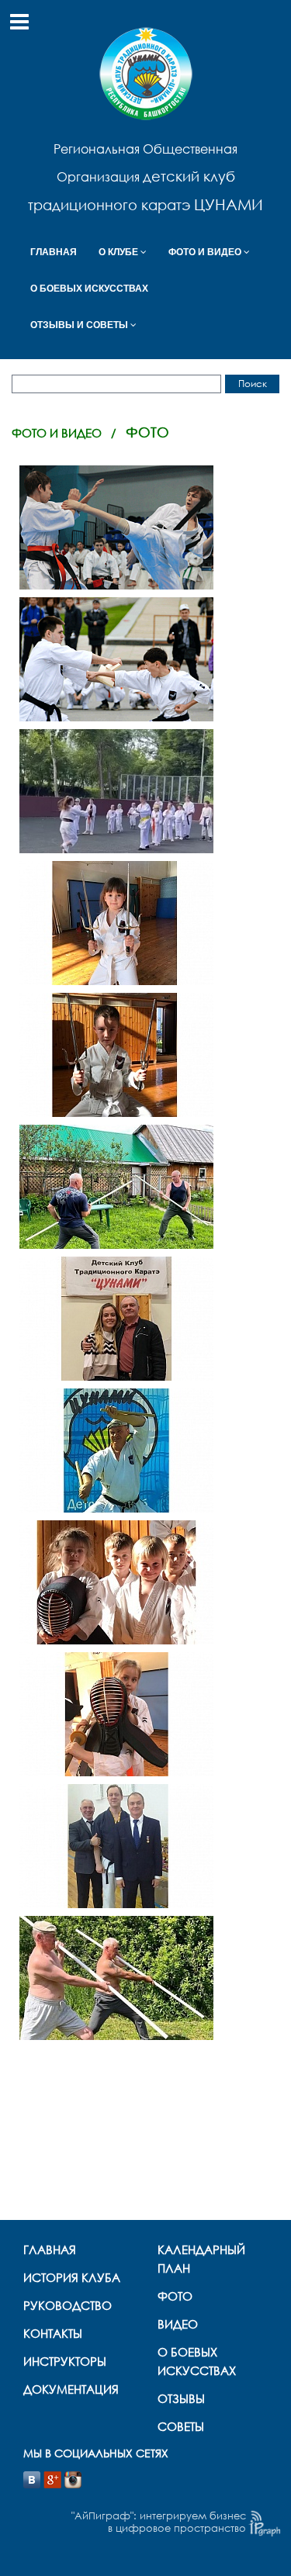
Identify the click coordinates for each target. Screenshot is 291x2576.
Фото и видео (57, 433)
